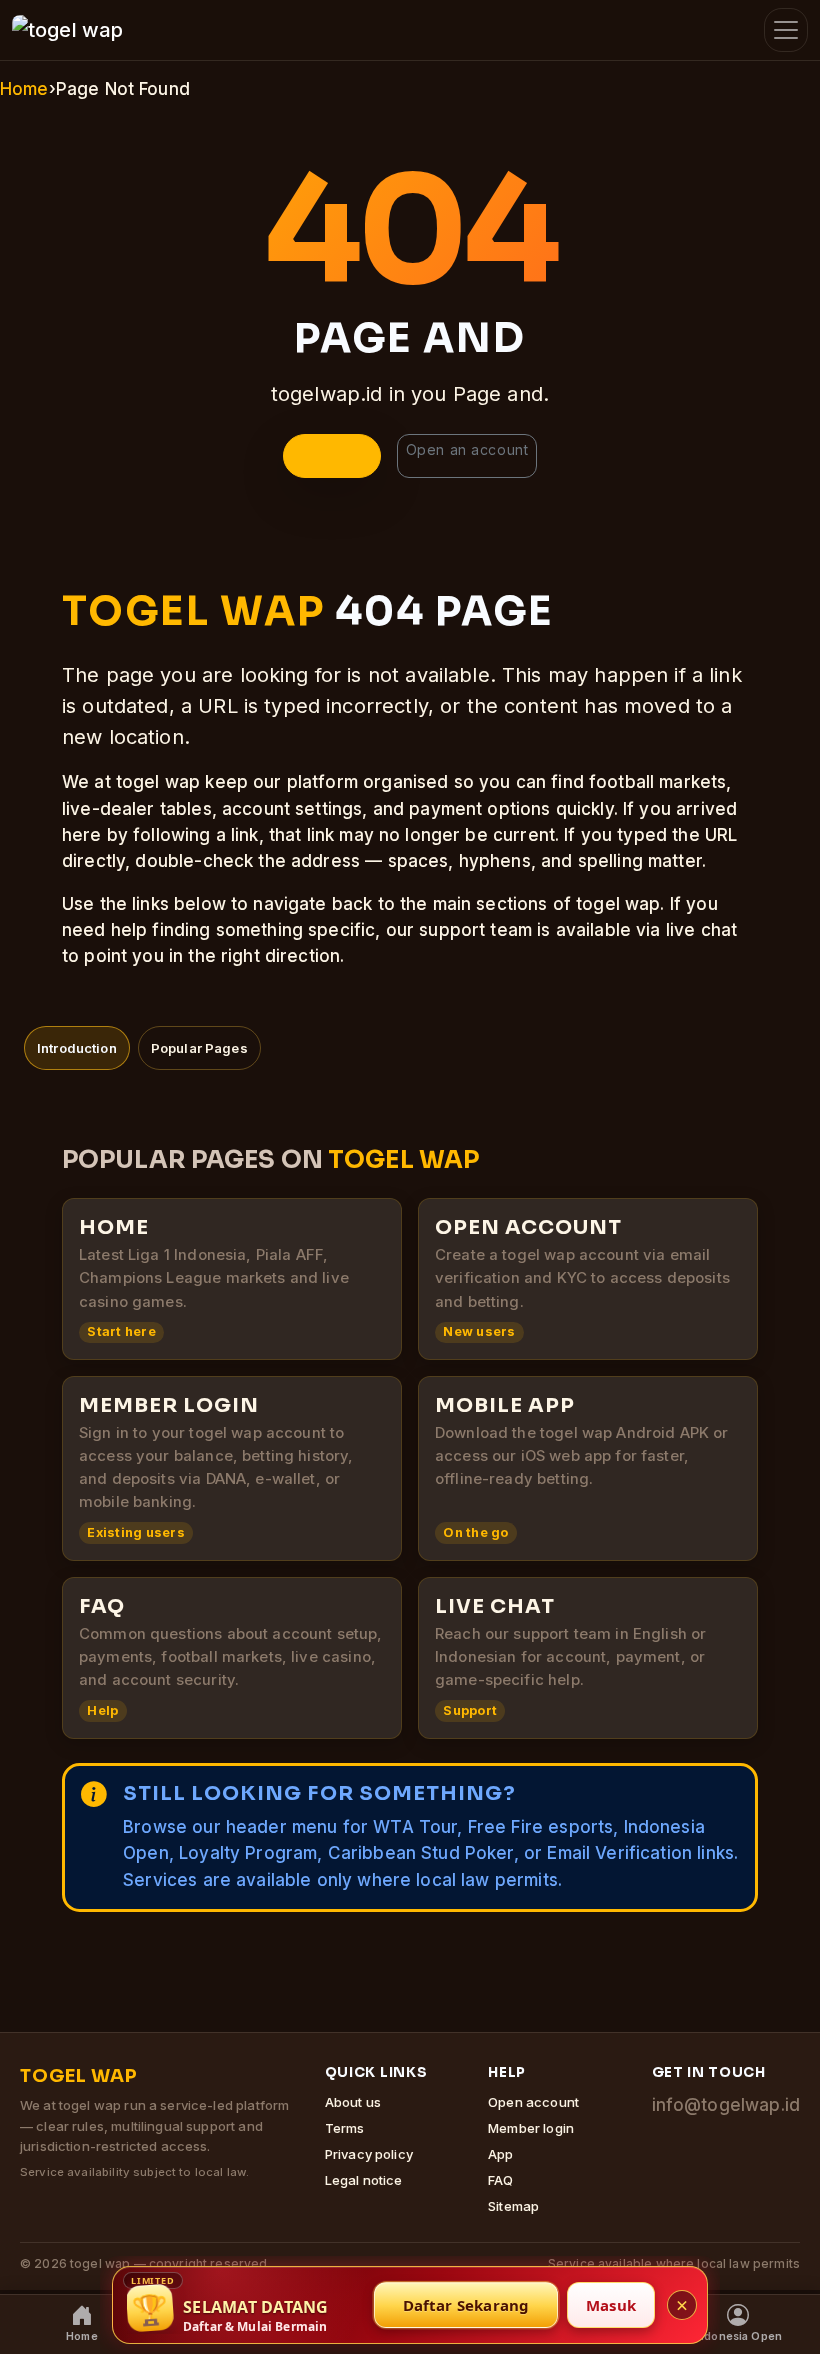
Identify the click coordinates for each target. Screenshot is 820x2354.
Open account (533, 2102)
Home (24, 89)
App (500, 2154)
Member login (531, 2128)
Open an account (467, 449)
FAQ (500, 2180)
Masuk (611, 2305)
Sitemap (513, 2206)
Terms (345, 2128)
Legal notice (364, 2180)
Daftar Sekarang (466, 2305)
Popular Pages (199, 1048)
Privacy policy (369, 2154)
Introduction (77, 1048)
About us (353, 2102)
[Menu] (786, 30)
